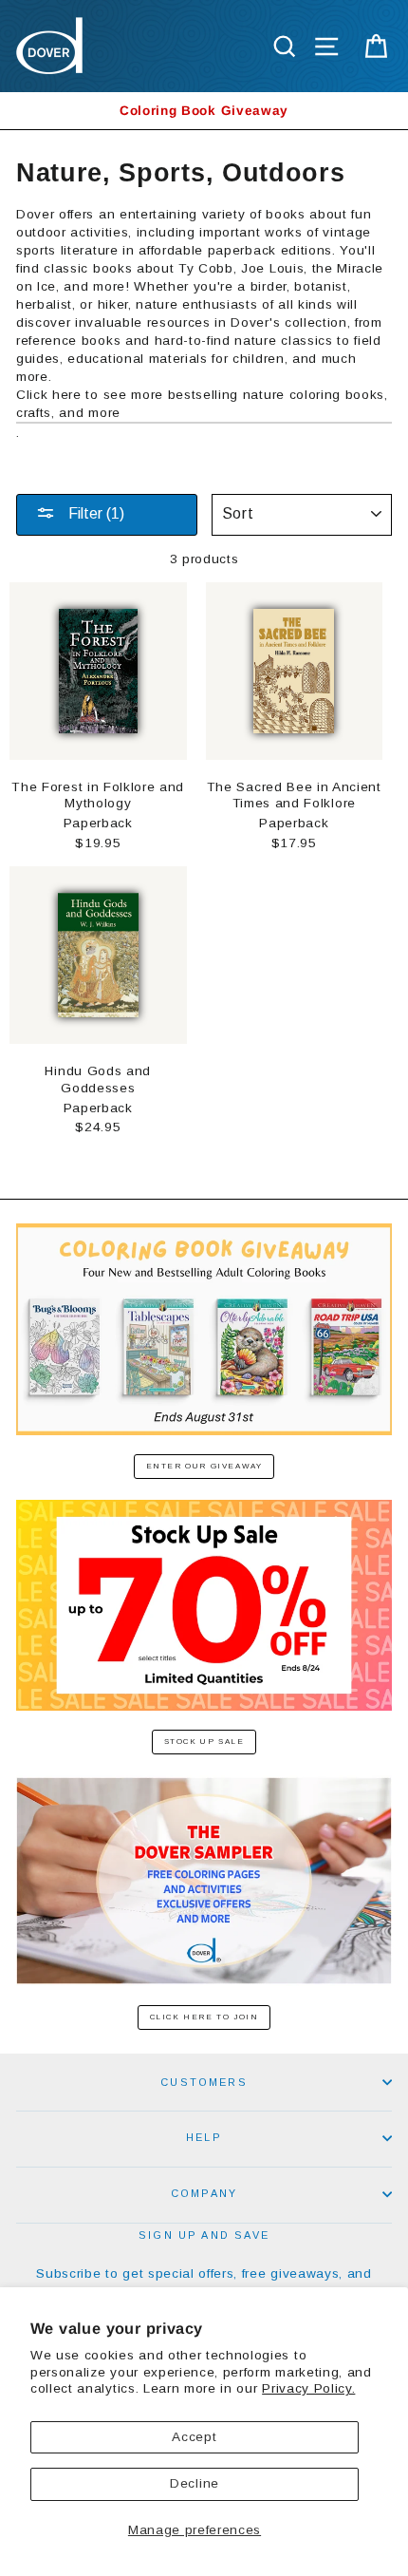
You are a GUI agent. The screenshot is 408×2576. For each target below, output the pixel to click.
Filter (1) (94, 513)
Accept (194, 2437)
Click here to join (204, 2017)
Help (204, 2137)
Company (204, 2193)
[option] (204, 111)
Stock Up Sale (204, 1742)
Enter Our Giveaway (204, 1466)
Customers (204, 2082)
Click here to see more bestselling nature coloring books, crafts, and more (202, 404)
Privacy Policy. (308, 2388)
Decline (195, 2483)
